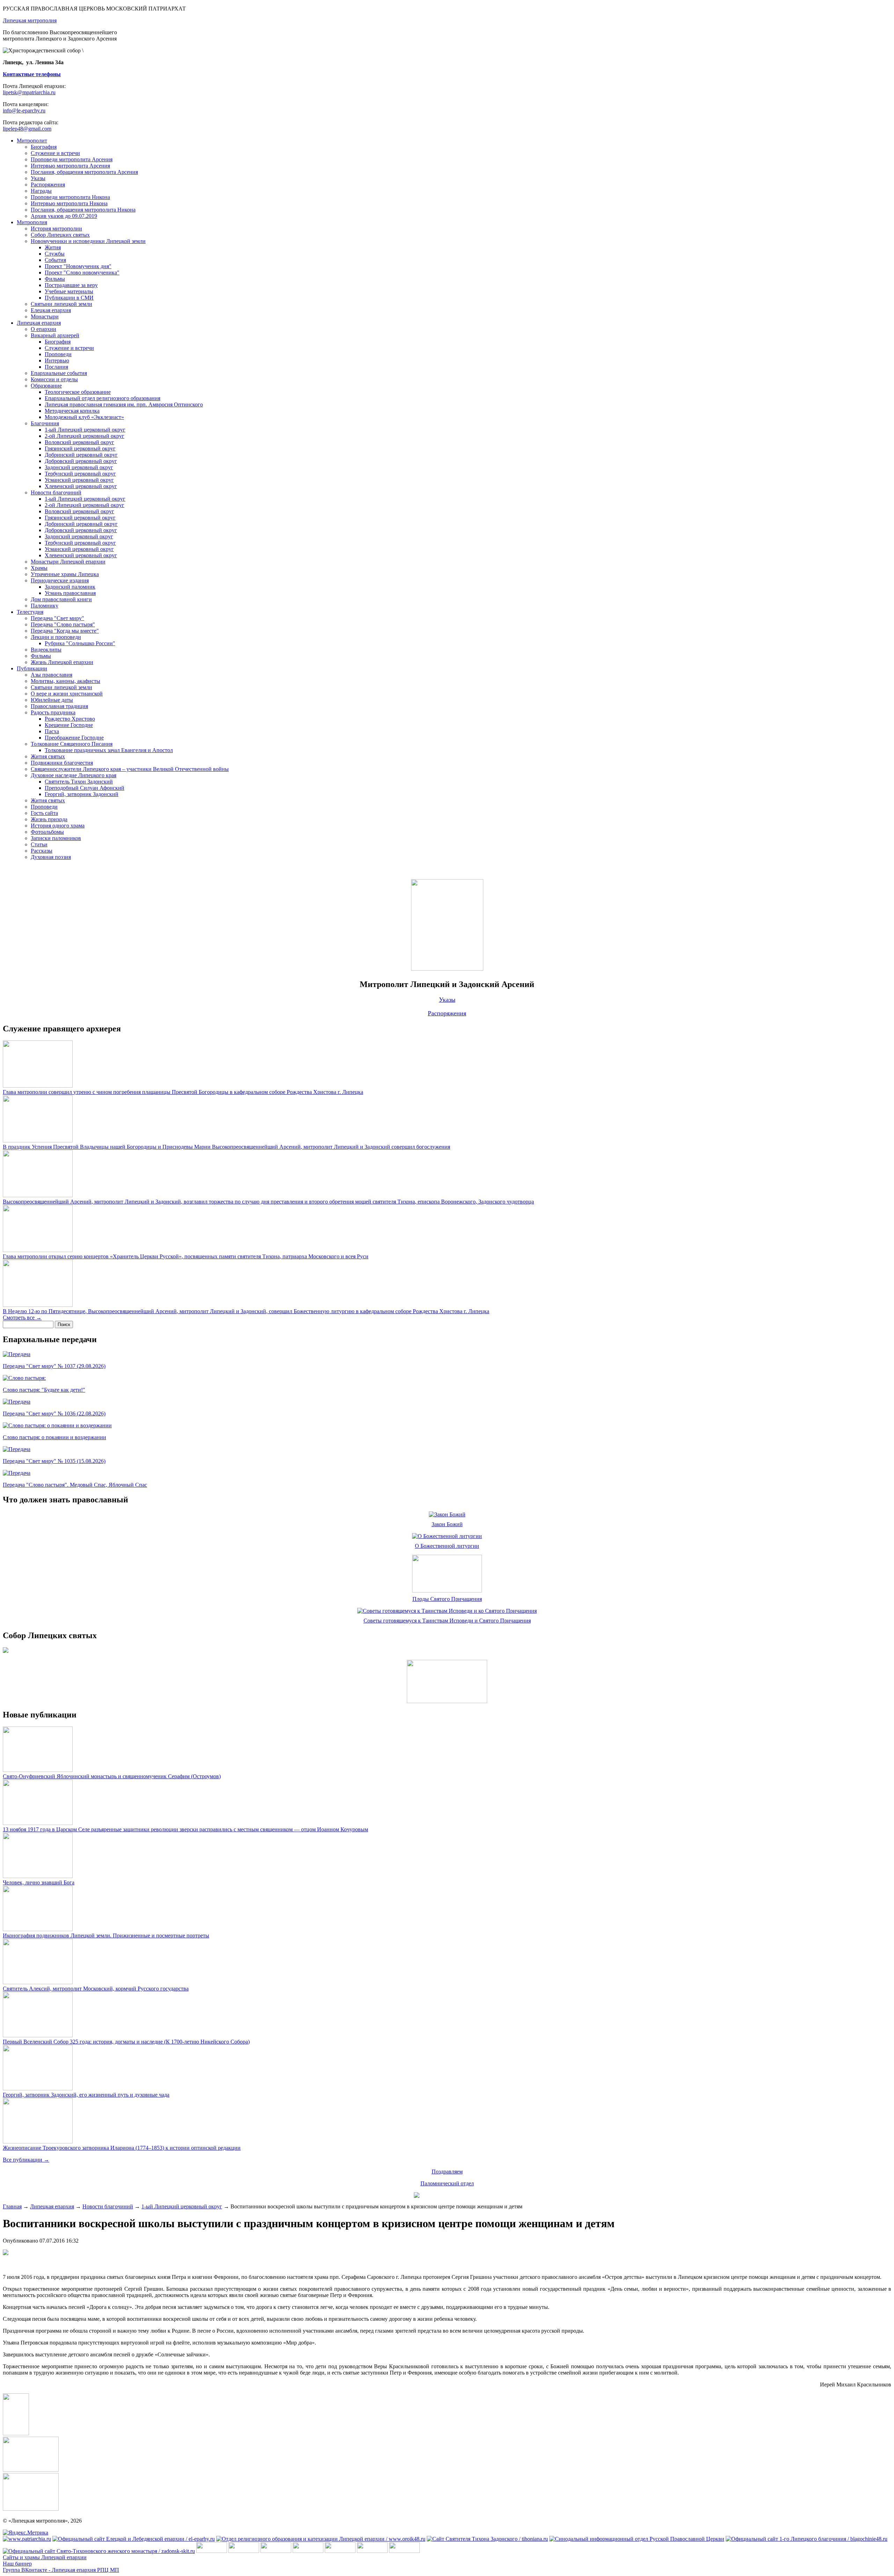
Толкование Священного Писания (72, 744)
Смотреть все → (22, 1318)
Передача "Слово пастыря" (63, 624)
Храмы (39, 568)
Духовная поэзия (51, 857)
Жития (53, 247)
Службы (55, 254)
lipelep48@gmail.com (27, 129)
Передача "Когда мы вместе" (65, 631)
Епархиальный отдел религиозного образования (102, 398)
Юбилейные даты (52, 700)
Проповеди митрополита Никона (70, 197)
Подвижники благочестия (62, 763)
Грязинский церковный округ (80, 448)
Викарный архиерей (55, 335)
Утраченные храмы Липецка (65, 574)
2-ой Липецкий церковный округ (85, 436)
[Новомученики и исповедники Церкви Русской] (276, 2551)
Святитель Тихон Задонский (79, 782)
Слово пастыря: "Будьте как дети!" (44, 1390)
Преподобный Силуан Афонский (85, 788)
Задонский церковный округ (79, 467)
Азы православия (52, 675)
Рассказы (42, 851)
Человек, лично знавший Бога (39, 1882)
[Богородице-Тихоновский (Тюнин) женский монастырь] (244, 2551)
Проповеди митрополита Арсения (72, 159)
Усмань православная (70, 593)
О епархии (43, 329)
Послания (56, 367)
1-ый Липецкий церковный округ (85, 430)
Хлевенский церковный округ (81, 486)
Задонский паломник (70, 587)
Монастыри (45, 317)
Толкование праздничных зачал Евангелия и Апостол (109, 750)
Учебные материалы (69, 291)
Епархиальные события (59, 373)
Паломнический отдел (447, 2183)
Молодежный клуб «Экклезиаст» (84, 417)
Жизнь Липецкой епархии (62, 662)
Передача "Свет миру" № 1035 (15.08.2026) (54, 1461)
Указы (38, 178)
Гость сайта (44, 813)
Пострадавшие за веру (71, 285)
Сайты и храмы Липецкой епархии (45, 2557)
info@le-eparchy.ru (24, 111)
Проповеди (58, 354)
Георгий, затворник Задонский (82, 794)
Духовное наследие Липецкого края (74, 775)
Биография (44, 147)
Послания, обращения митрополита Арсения (84, 172)
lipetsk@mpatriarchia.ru (29, 92)
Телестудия (30, 612)
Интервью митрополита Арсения (70, 166)
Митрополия (32, 222)
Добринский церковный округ (81, 455)
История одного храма (58, 826)
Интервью (57, 360)
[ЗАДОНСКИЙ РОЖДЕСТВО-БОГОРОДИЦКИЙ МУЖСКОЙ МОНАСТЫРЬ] (212, 2551)
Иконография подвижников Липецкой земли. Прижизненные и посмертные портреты (106, 1935)
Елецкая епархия (51, 310)
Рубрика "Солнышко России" (80, 643)
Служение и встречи (55, 153)
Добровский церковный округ (81, 461)
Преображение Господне (74, 738)
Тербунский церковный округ (80, 474)
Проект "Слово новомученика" (82, 273)
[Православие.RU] (372, 2551)
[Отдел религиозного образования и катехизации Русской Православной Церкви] (340, 2551)
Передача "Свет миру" (57, 618)
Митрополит (32, 141)
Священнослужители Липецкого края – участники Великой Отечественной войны (130, 769)
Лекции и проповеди (56, 637)
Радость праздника (53, 712)
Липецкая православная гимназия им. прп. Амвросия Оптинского (124, 404)
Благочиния (45, 423)
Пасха (52, 731)
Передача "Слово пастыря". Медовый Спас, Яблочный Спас (75, 1485)
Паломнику (45, 606)
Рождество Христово (70, 719)
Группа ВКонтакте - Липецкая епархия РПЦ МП (61, 2570)
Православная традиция (59, 706)
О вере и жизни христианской (67, 694)
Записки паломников (56, 838)
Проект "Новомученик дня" (78, 266)
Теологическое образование (78, 392)
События (55, 260)
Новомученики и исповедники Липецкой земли (88, 241)
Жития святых (48, 756)
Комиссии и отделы (54, 379)
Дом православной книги (61, 599)
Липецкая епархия (39, 323)
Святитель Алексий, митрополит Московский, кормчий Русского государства (96, 1989)
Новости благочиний (56, 492)
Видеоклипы (46, 650)
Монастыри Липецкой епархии (68, 562)
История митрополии (56, 229)
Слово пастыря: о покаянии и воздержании (54, 1437)
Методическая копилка (72, 411)
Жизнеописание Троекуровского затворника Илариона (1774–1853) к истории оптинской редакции (122, 2148)
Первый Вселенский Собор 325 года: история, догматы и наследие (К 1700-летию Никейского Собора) (126, 2042)
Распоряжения (48, 185)
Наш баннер (17, 2564)
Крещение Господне (69, 725)
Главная (12, 2206)
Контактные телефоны (32, 74)
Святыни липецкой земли (61, 304)
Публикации (32, 668)
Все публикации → (26, 2160)
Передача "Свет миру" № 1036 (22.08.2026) (54, 1414)
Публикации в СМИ (69, 298)
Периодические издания (60, 580)
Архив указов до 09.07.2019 (64, 216)
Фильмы (55, 279)
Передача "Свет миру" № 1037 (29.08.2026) (54, 1366)
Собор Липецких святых (60, 235)
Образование (46, 386)
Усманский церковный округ (79, 480)
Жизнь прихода (49, 819)
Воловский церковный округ (79, 442)
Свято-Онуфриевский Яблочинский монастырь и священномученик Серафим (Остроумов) (112, 1776)
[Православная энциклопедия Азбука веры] (404, 2551)
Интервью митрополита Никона (69, 203)
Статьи (39, 844)
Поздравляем (447, 2172)
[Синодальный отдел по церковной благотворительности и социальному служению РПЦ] (308, 2551)
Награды (41, 191)
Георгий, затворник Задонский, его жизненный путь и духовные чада (86, 2095)
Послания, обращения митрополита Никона (83, 210)
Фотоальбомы (47, 832)
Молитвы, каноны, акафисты (65, 681)
